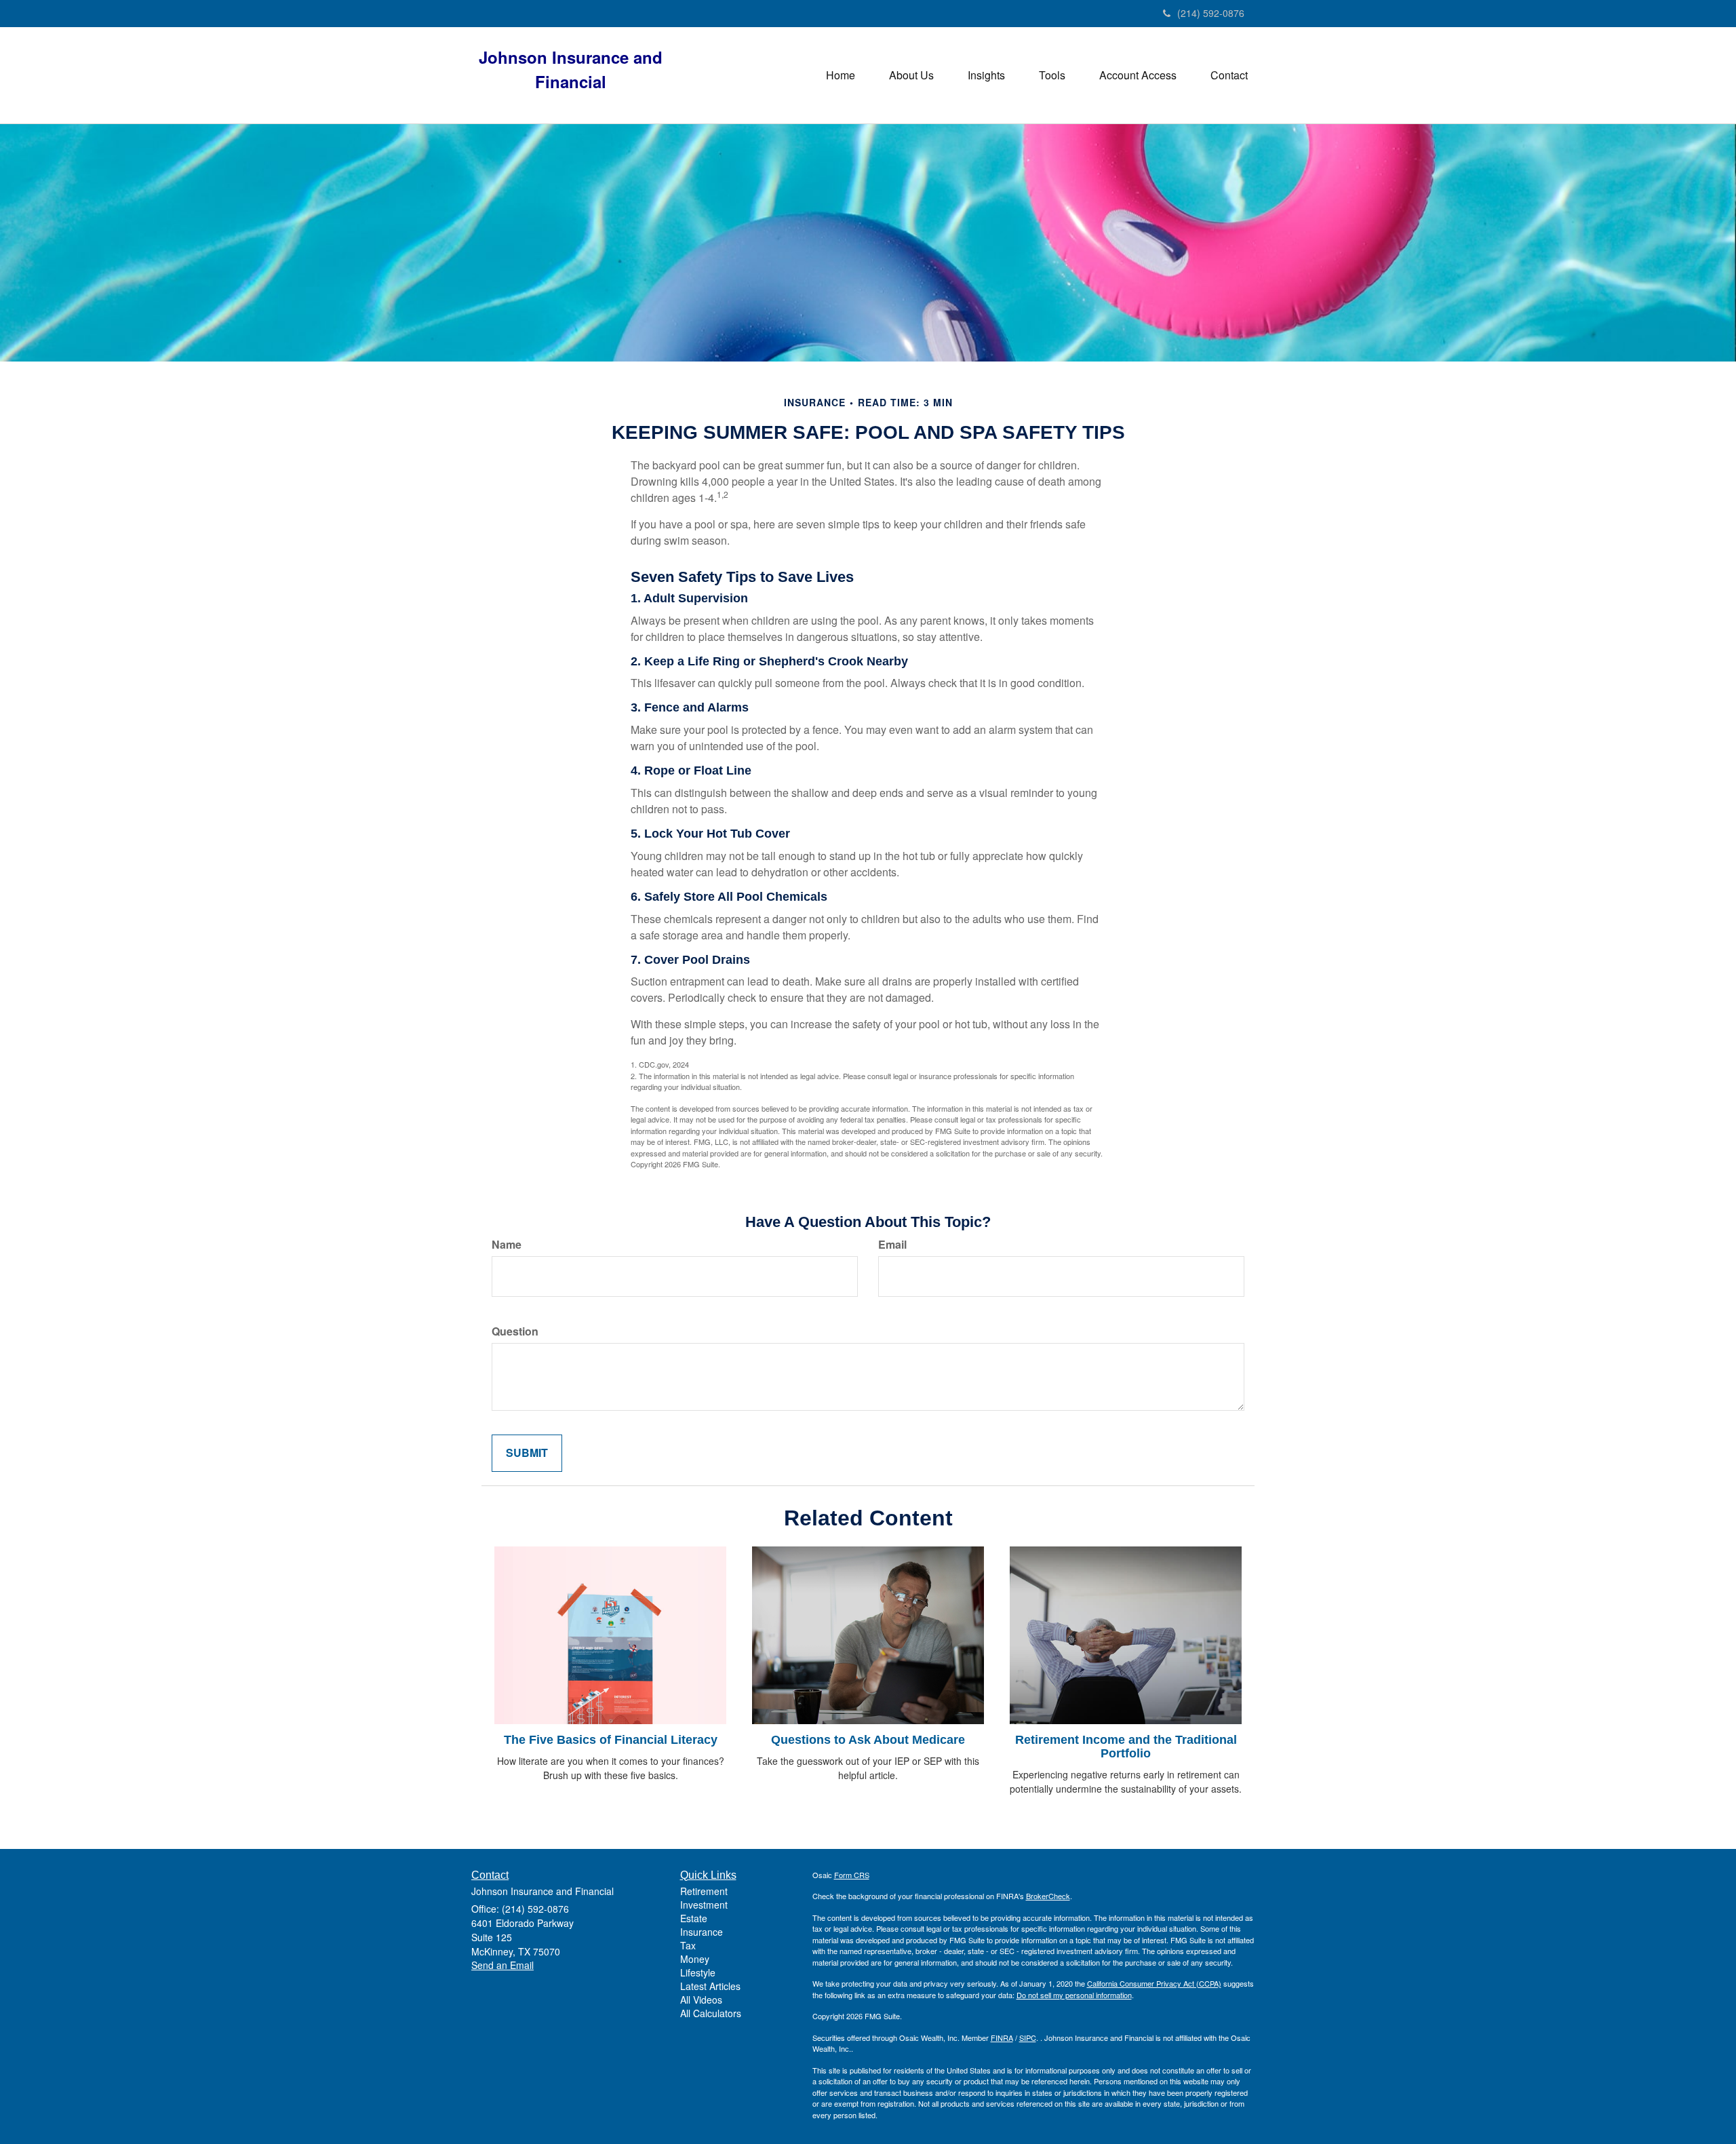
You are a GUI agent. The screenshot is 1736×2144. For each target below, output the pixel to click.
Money (695, 1959)
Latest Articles (710, 1986)
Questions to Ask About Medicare (868, 1740)
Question (515, 1331)
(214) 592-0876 (1211, 13)
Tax (688, 1945)
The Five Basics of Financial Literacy (611, 1740)
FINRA (1002, 2038)
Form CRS (852, 1875)
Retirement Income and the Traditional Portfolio (1126, 1747)
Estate (694, 1918)
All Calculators (711, 2013)
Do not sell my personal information (1074, 1995)
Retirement (704, 1891)
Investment (704, 1905)
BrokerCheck (1048, 1896)
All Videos (701, 2000)
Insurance (702, 1932)
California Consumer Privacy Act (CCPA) (1154, 1983)
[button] (911, 75)
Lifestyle (698, 1972)
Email (892, 1245)
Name (507, 1245)
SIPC (1028, 2038)
